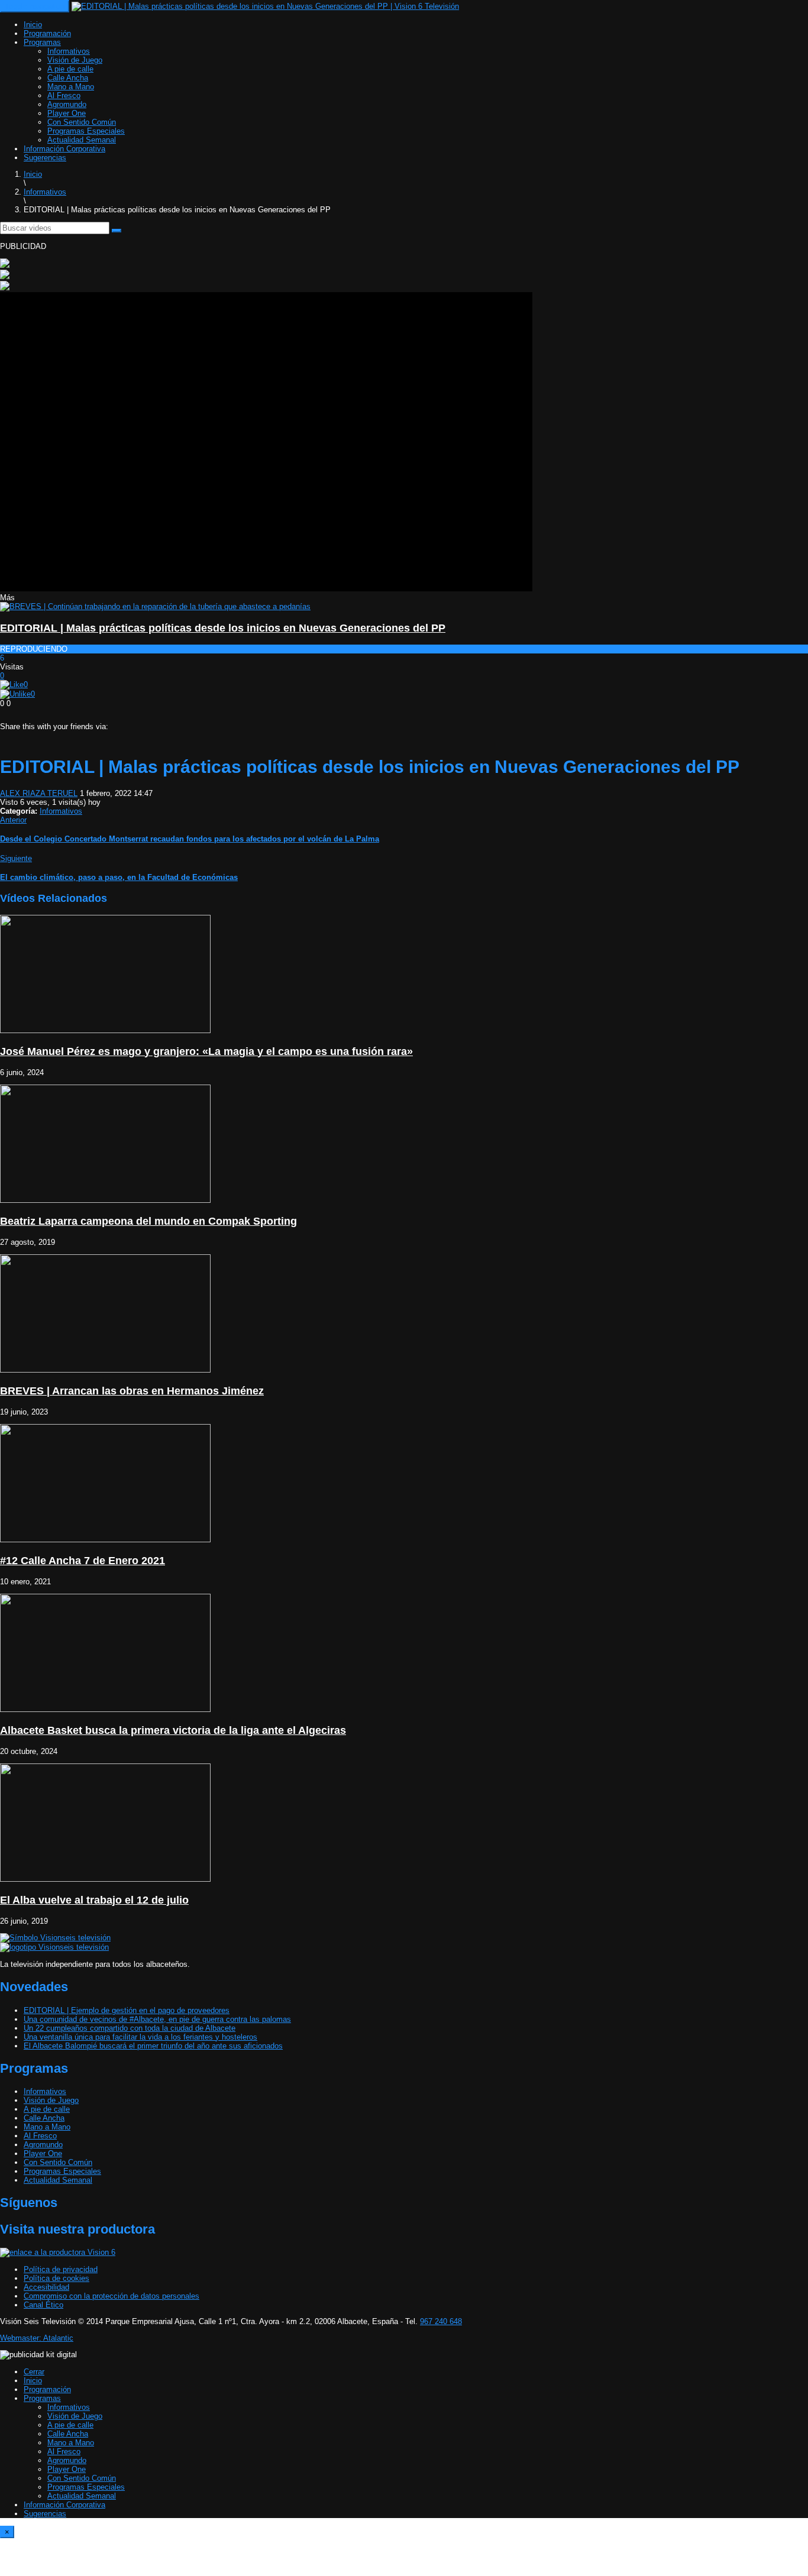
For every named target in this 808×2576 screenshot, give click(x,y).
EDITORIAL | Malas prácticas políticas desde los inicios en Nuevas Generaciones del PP (223, 628)
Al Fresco (64, 96)
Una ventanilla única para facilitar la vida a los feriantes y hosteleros (140, 2037)
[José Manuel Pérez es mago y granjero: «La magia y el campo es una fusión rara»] (105, 1030)
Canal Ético (43, 2305)
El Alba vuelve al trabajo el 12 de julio (94, 1900)
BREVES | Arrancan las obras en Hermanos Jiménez (132, 1391)
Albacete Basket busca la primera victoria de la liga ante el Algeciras (173, 1730)
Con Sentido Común (82, 122)
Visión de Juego (75, 60)
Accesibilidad (46, 2287)
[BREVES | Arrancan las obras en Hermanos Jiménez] (105, 1370)
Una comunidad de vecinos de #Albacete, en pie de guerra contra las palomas (157, 2019)
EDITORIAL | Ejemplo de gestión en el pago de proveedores (127, 2010)
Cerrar (34, 2372)
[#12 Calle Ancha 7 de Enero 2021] (105, 1540)
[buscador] (117, 231)
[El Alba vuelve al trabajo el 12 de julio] (105, 1879)
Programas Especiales (86, 131)
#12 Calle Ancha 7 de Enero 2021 (83, 1561)
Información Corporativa (64, 149)
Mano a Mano (71, 87)
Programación (47, 33)
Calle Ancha (68, 78)
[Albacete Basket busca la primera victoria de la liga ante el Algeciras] (105, 1709)
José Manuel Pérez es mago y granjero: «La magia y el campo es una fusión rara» (206, 1051)
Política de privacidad (61, 2269)
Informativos (69, 51)
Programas (42, 42)
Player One (67, 113)
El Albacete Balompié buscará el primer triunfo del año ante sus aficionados (153, 2046)
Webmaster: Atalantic (37, 2338)
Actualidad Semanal (82, 140)
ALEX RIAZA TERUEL (39, 793)
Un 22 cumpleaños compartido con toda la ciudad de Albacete (130, 2028)
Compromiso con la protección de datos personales (111, 2296)
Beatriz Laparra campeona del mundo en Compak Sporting (148, 1221)
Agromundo (67, 104)
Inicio (33, 25)
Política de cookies (56, 2278)
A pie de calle (70, 69)
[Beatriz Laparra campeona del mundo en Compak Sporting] (105, 1200)
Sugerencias (45, 158)
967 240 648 (441, 2321)
